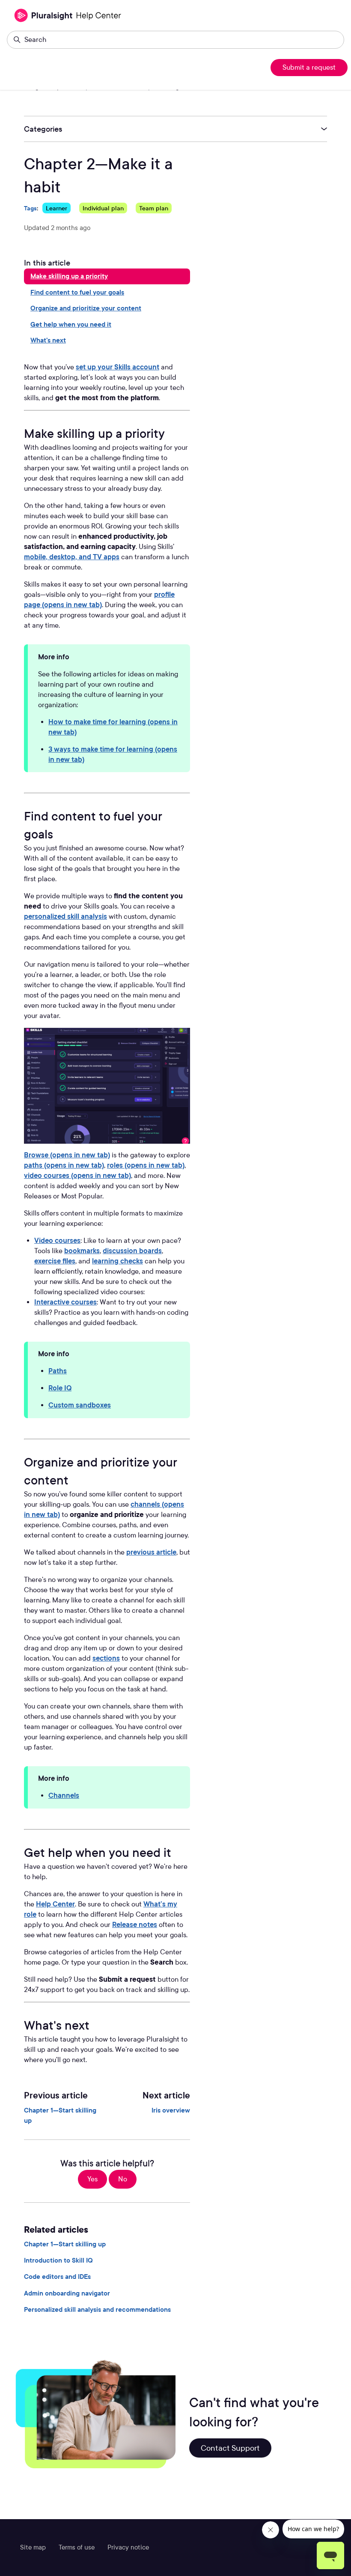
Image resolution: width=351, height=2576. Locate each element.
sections (106, 1658)
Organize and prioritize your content (86, 308)
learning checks (117, 1261)
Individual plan (103, 208)
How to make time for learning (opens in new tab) (113, 727)
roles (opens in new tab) (146, 1165)
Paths (58, 1371)
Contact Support (230, 2448)
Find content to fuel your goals (77, 292)
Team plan (154, 208)
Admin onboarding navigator (67, 2293)
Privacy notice (128, 2547)
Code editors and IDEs (57, 2277)
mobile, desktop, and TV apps (72, 557)
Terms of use (77, 2547)
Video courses (57, 1241)
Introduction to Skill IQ (58, 2260)
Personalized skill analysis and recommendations (97, 2310)
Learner (57, 208)
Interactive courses (65, 1302)
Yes (92, 2179)
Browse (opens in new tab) (67, 1155)
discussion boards (132, 1251)
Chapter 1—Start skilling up (60, 2116)
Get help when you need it (71, 325)
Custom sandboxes (80, 1405)
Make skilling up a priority (69, 276)
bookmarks (82, 1251)
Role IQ (60, 1388)
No (123, 2179)
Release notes (135, 1925)
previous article (151, 1552)
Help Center (55, 1904)
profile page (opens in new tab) (99, 600)
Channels (64, 1796)
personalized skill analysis (65, 916)
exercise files (55, 1261)
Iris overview (171, 2110)
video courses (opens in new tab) (77, 1176)
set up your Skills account (117, 367)
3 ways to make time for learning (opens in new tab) (113, 754)
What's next (48, 340)
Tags (30, 208)
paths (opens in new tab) (64, 1165)
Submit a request (309, 67)
